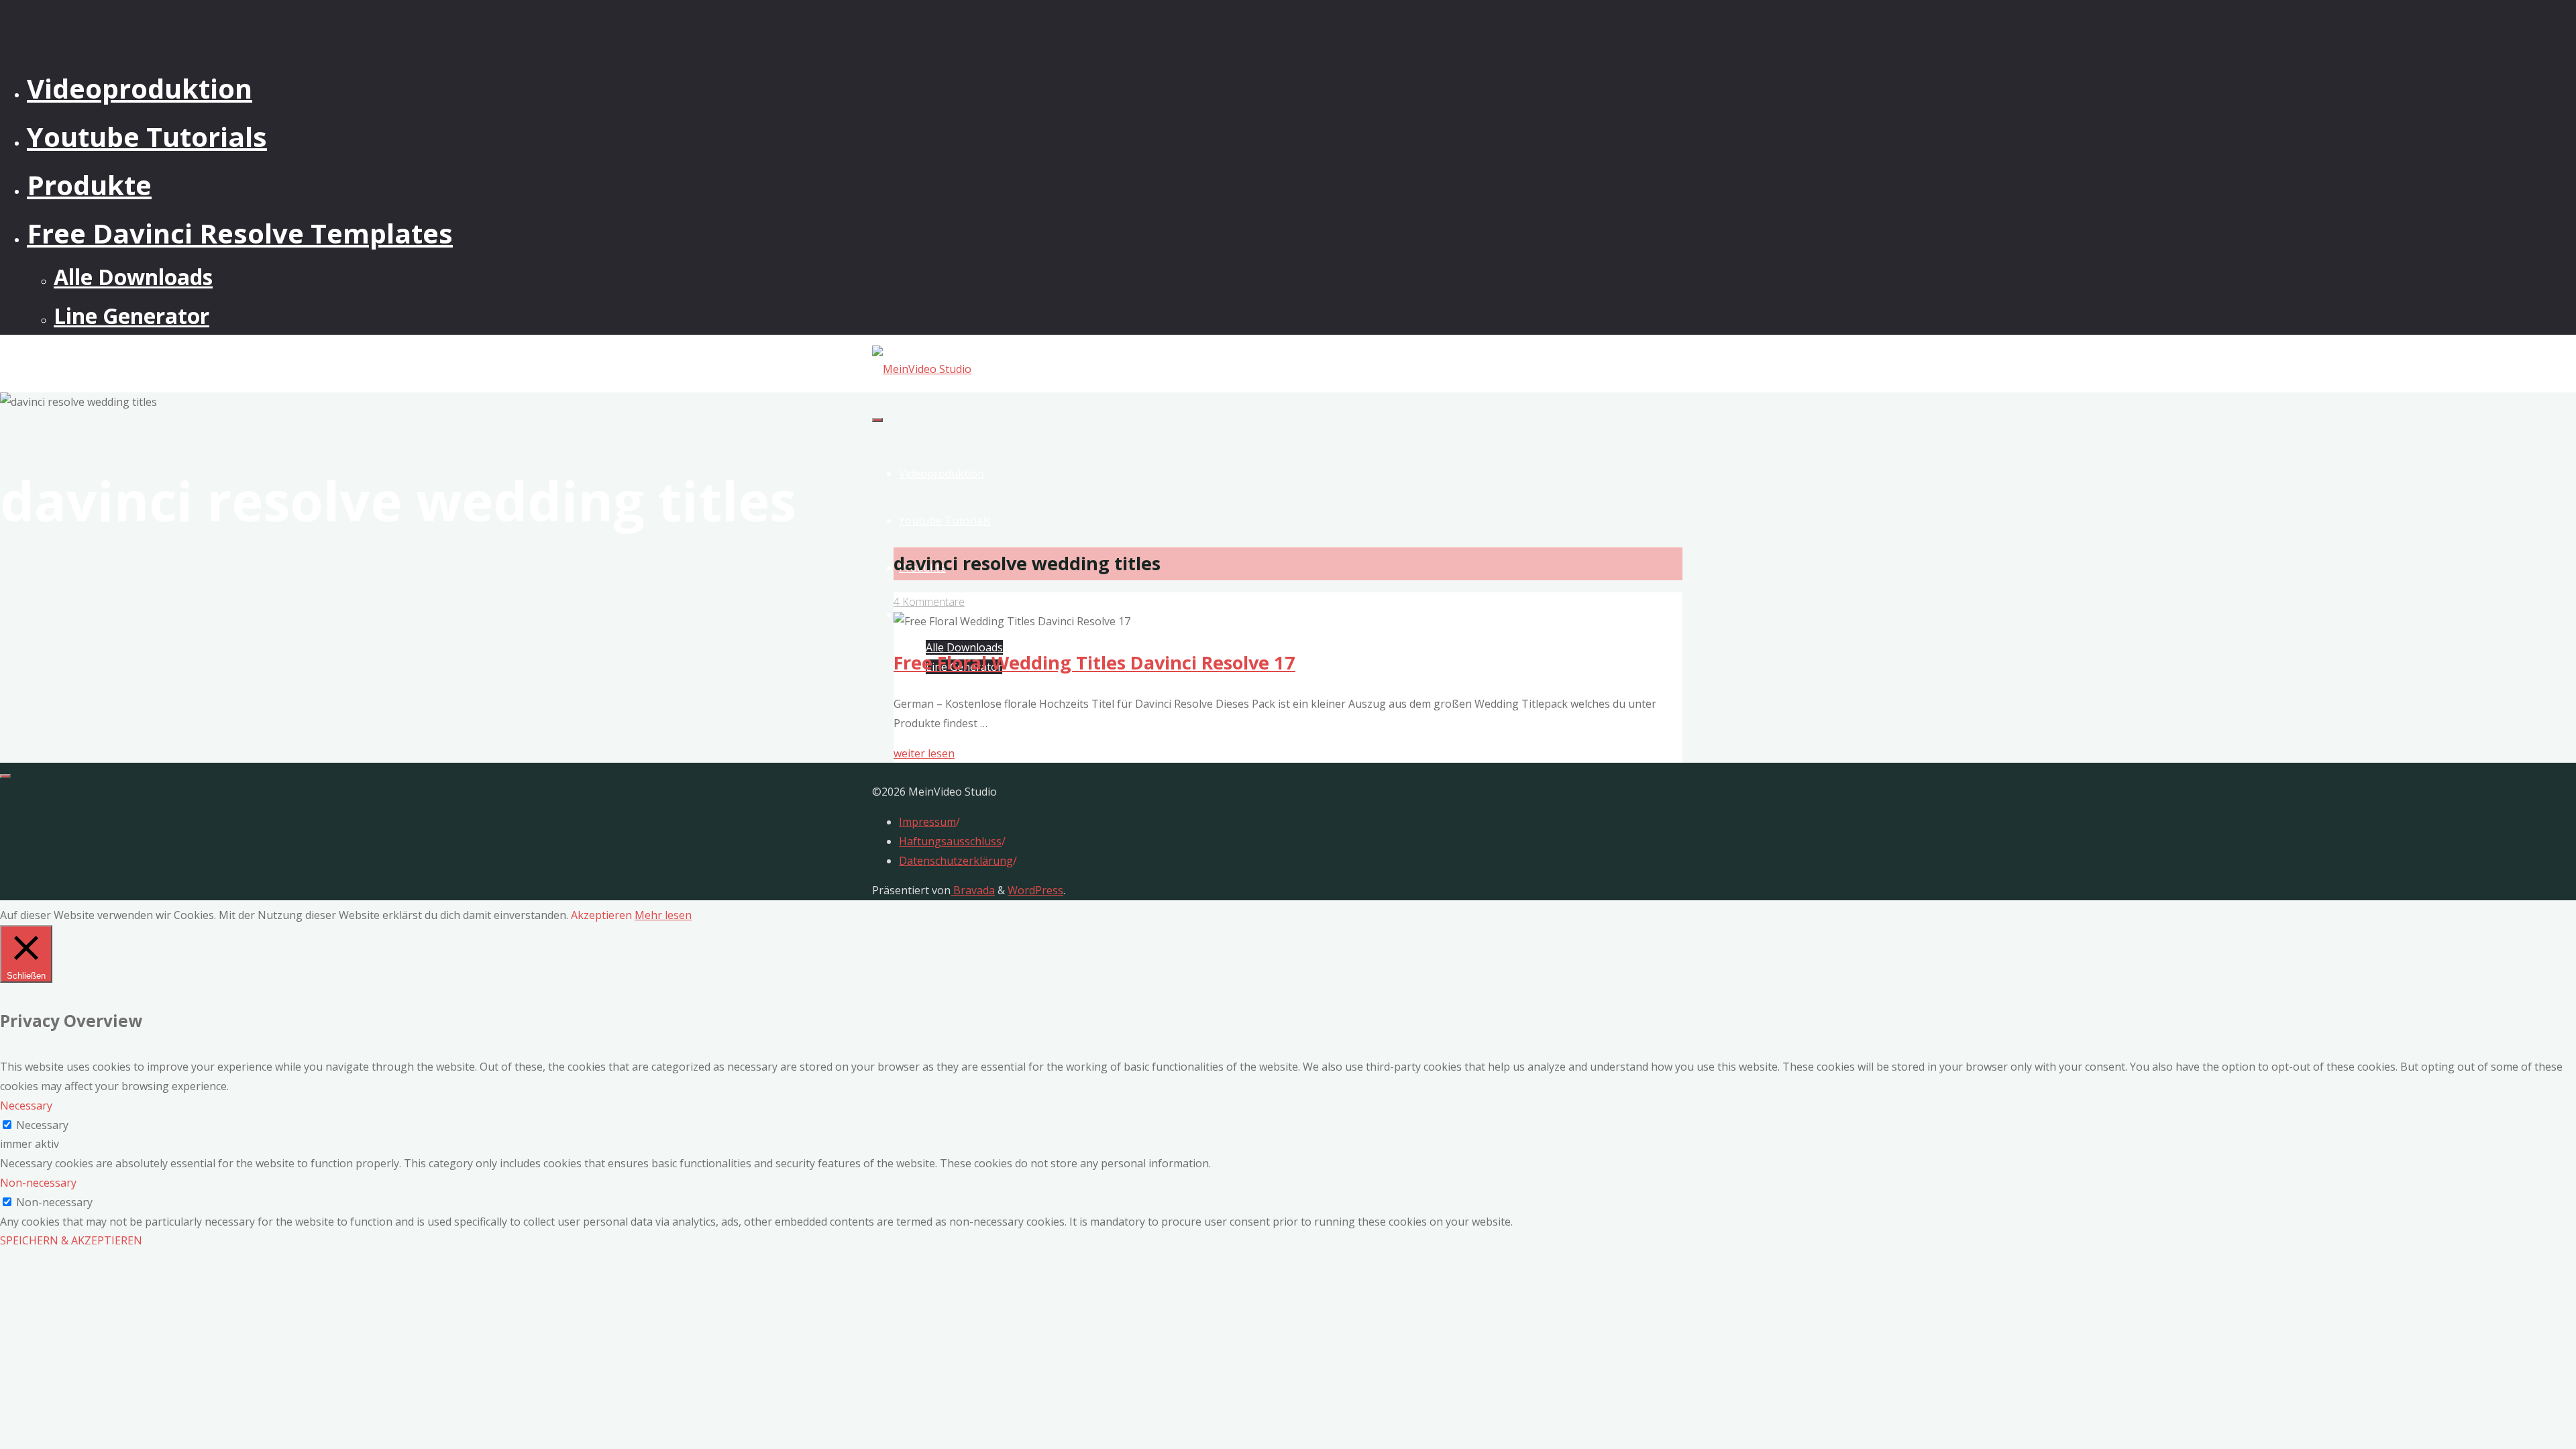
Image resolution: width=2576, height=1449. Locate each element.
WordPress (1035, 890)
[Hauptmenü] (877, 420)
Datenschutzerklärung (956, 861)
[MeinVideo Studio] (922, 369)
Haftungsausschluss (950, 841)
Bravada (973, 890)
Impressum (927, 822)
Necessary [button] (26, 1106)
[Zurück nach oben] (5, 776)
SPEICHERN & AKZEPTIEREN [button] (71, 1240)
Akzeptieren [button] (601, 915)
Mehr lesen (663, 915)
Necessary (42, 1125)
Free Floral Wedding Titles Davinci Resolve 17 (1094, 662)
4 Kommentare (929, 602)
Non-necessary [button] (38, 1183)
